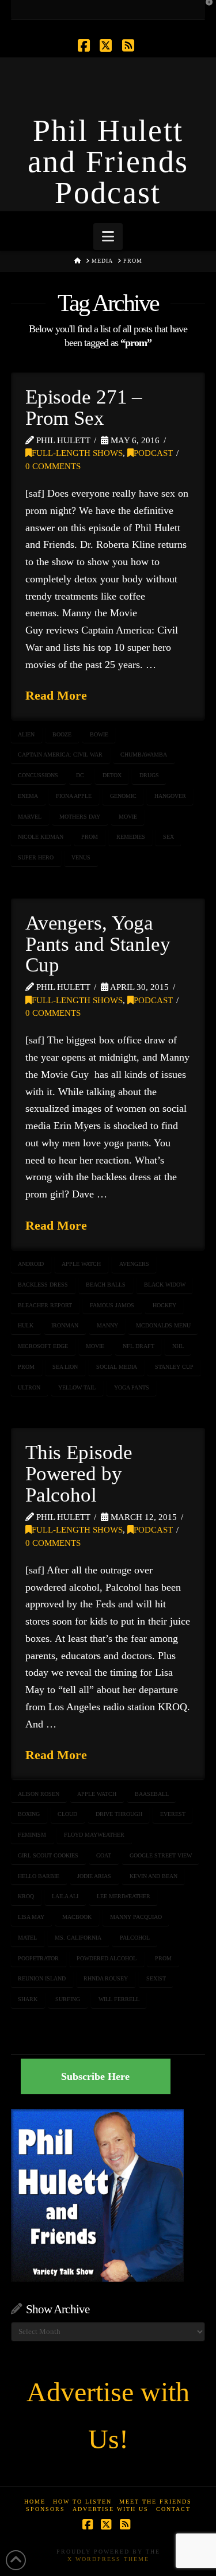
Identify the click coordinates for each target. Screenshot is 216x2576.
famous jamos (112, 1305)
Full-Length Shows (77, 453)
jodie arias (94, 1876)
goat (104, 1855)
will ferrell (119, 1999)
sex (168, 837)
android (31, 1264)
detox (112, 775)
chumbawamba (144, 755)
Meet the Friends (156, 2502)
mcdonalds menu (163, 1325)
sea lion (65, 1367)
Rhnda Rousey (106, 1978)
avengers (134, 1264)
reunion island (42, 1978)
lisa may (31, 1917)
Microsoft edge (43, 1346)
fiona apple (74, 796)
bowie (99, 734)
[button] (108, 237)
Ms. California (78, 1938)
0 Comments (53, 466)
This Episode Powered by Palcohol (79, 1474)
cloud (67, 1814)
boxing (29, 1814)
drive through (119, 1814)
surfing (68, 1999)
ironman (65, 1325)
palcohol (135, 1938)
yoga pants (132, 1387)
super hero (36, 857)
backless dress (43, 1285)
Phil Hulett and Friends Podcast (108, 162)
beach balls (106, 1285)
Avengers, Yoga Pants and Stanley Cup (98, 944)
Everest (173, 1814)
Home (35, 2502)
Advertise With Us (111, 2509)
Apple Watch (81, 1264)
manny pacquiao (136, 1917)
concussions (38, 775)
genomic (123, 796)
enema (28, 796)
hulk (26, 1325)
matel (27, 1938)
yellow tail (77, 1387)
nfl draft (139, 1346)
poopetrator (38, 1958)
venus (81, 857)
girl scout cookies (48, 1855)
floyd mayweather (94, 1835)
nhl (178, 1346)
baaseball (152, 1794)
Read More (56, 695)
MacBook (77, 1917)
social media (117, 1367)
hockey (164, 1305)
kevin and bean (154, 1876)
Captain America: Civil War (60, 755)
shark (28, 1999)
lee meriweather (124, 1896)
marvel (30, 817)
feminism (32, 1835)
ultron (29, 1387)
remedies (131, 837)
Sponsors (46, 2509)
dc (80, 775)
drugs (149, 775)
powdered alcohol (107, 1958)
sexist (156, 1978)
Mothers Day (80, 817)
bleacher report (45, 1305)
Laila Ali (65, 1896)
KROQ (26, 1896)
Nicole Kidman (41, 837)
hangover (170, 796)
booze (62, 734)
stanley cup (174, 1367)
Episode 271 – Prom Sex (84, 408)
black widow (165, 1285)
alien (26, 734)
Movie (128, 817)
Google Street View (161, 1855)
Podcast (153, 453)
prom (90, 837)
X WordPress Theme (108, 2559)
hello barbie (39, 1876)
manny (107, 1325)
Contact (173, 2509)
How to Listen (82, 2502)
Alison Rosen (39, 1794)
